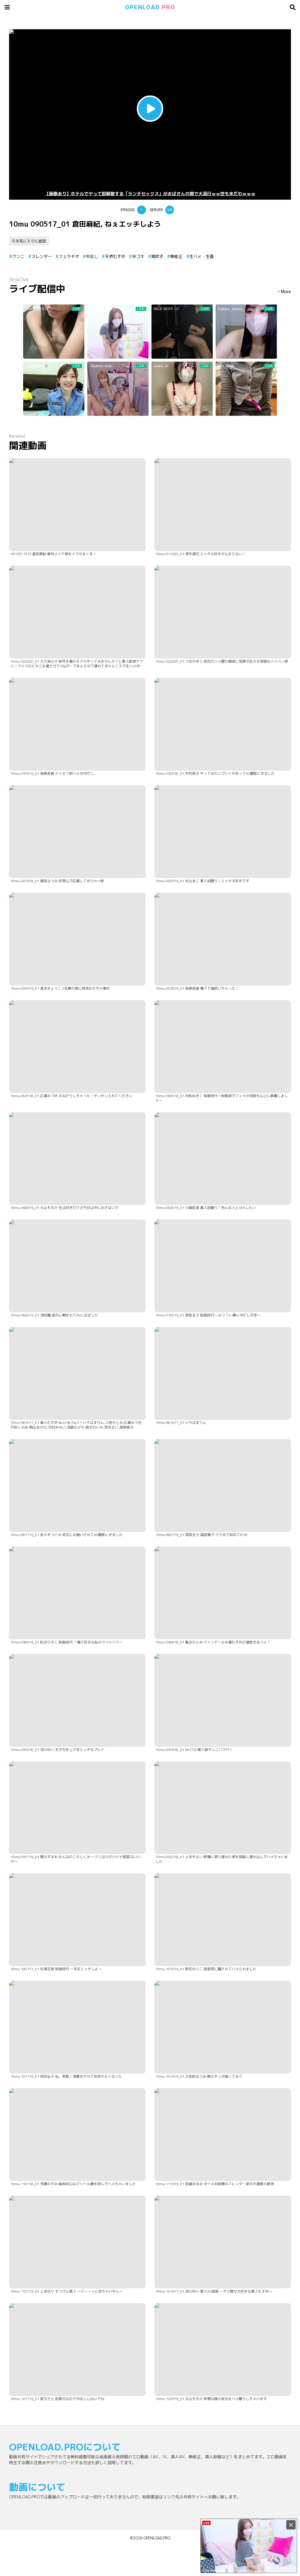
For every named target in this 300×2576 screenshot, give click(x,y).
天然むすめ (115, 256)
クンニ (18, 256)
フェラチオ (69, 256)
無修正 (176, 256)
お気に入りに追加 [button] (31, 241)
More (286, 292)
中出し (92, 256)
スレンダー (42, 256)
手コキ (138, 256)
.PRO (150, 7)
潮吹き (157, 256)
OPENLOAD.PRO (157, 2538)
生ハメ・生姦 (202, 256)
